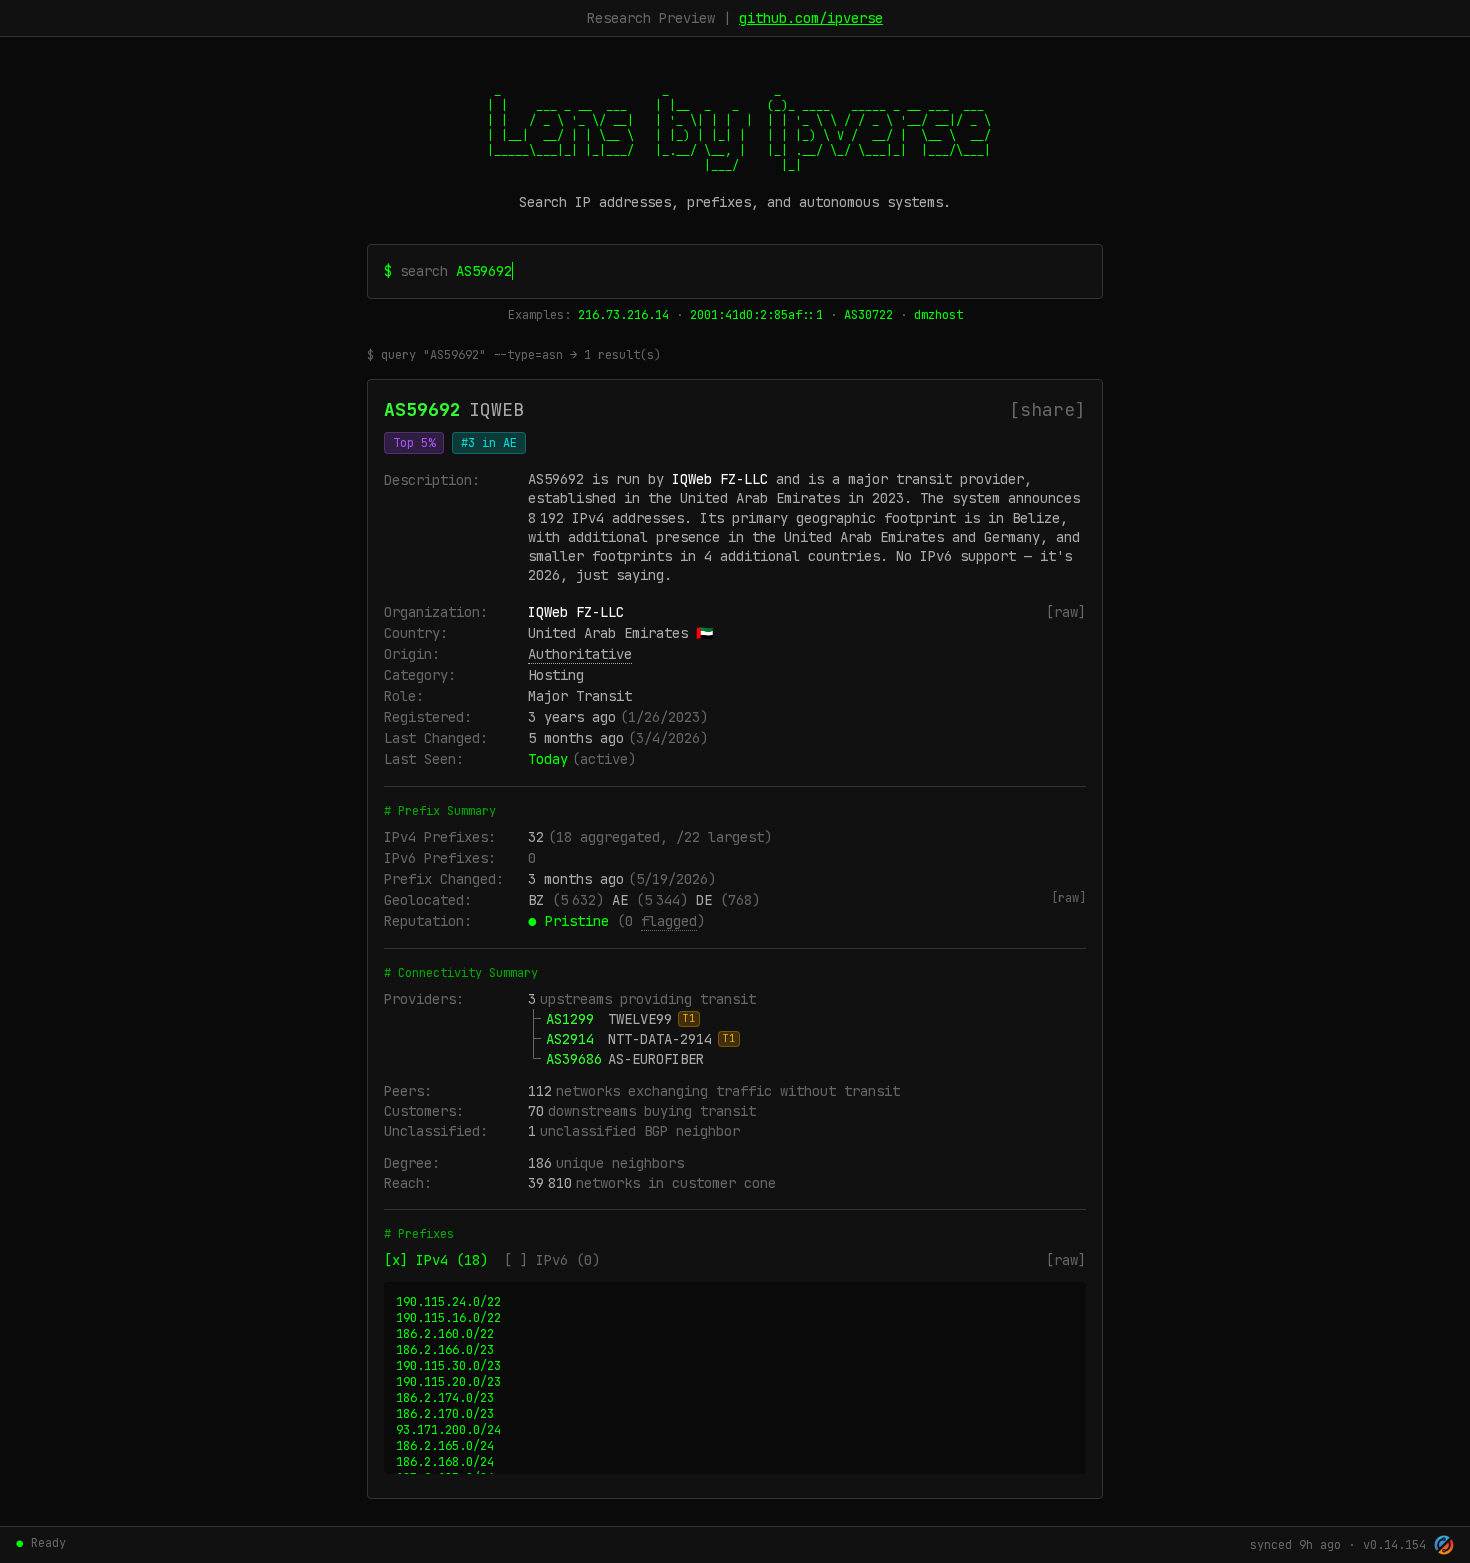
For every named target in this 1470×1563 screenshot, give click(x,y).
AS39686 (574, 1059)
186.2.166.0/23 (445, 1350)
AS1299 (570, 1019)
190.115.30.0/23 (448, 1366)
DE (704, 900)
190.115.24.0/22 (448, 1302)
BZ (536, 900)
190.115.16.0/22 (448, 1318)
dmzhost (938, 315)
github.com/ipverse (811, 18)
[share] (1047, 409)
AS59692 (422, 409)
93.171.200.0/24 (448, 1430)
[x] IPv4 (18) (436, 1260)
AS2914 (570, 1039)
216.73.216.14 (623, 315)
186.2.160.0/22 (445, 1334)
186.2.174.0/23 (445, 1398)
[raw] (1066, 612)
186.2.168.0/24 (445, 1462)
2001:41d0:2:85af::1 (756, 315)
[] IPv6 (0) (552, 1260)
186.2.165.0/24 (445, 1446)
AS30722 (868, 315)
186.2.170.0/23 (445, 1414)
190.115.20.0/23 (448, 1382)
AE (620, 900)
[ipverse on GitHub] (1444, 1545)
